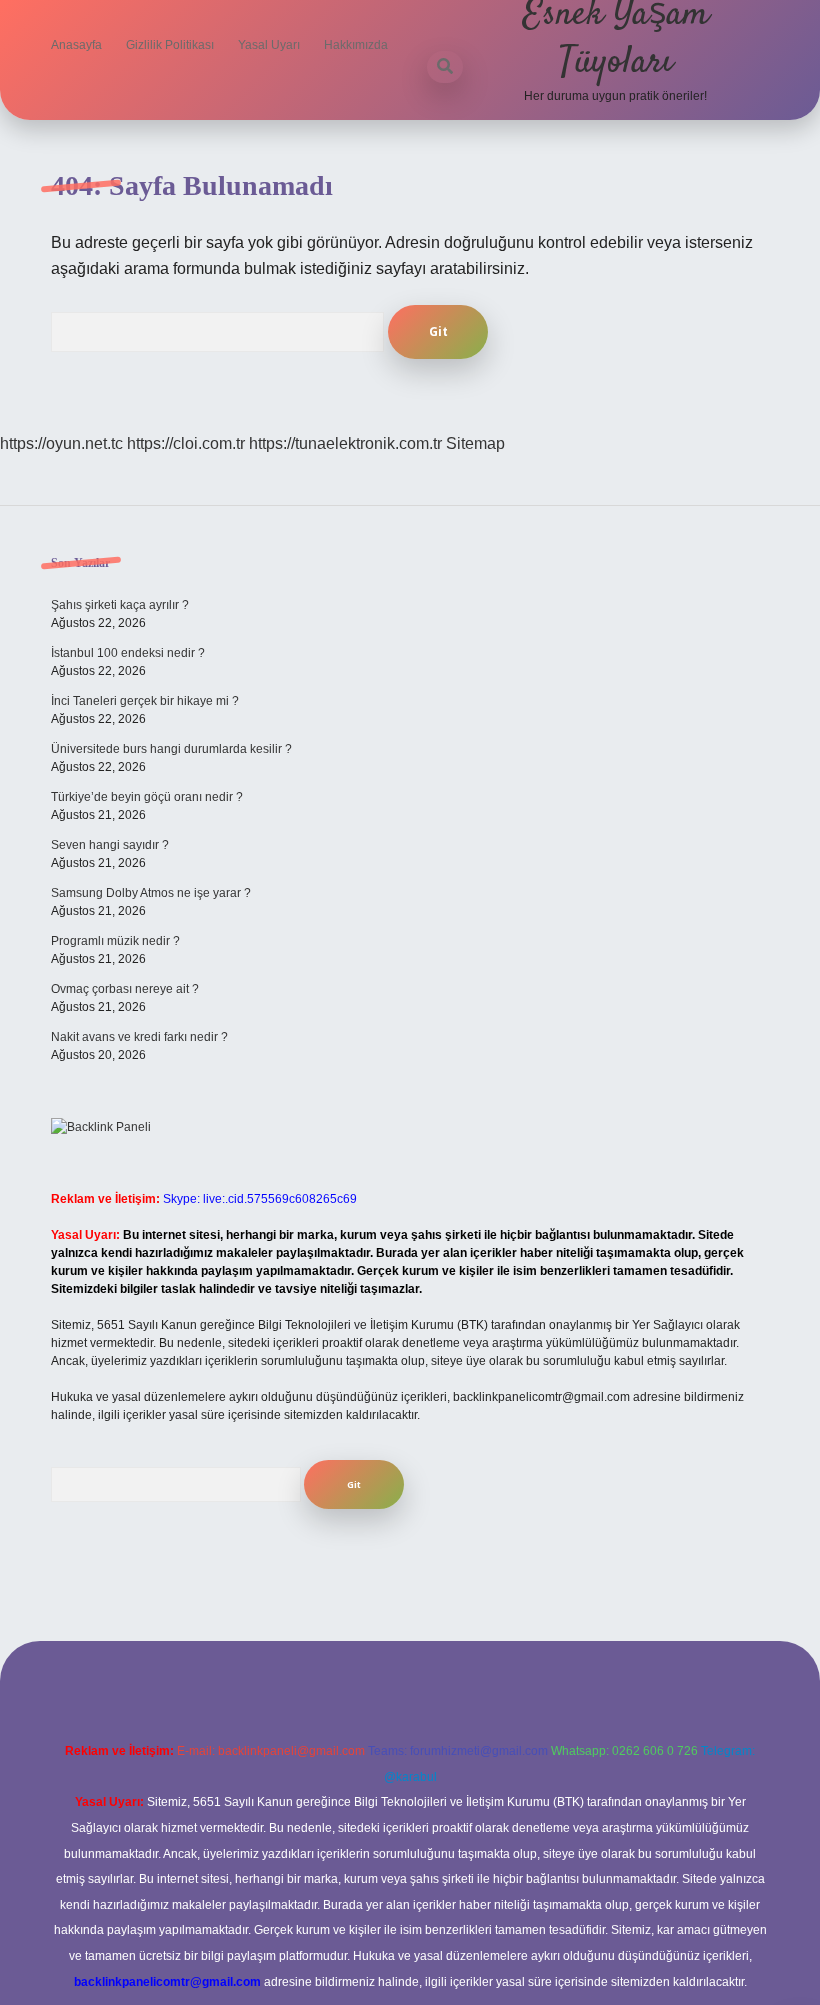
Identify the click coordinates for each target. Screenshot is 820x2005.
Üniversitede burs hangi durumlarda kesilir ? (171, 749)
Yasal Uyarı (269, 45)
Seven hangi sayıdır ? (110, 845)
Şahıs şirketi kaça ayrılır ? (120, 605)
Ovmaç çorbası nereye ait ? (125, 989)
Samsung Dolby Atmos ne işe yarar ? (151, 893)
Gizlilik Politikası (170, 45)
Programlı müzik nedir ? (115, 941)
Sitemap (475, 443)
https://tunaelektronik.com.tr (345, 443)
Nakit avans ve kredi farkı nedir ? (139, 1037)
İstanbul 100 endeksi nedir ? (128, 653)
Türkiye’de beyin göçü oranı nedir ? (147, 797)
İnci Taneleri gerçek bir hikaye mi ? (145, 701)
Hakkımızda (356, 45)
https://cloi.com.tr (186, 443)
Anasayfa (76, 45)
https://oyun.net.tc (61, 443)
